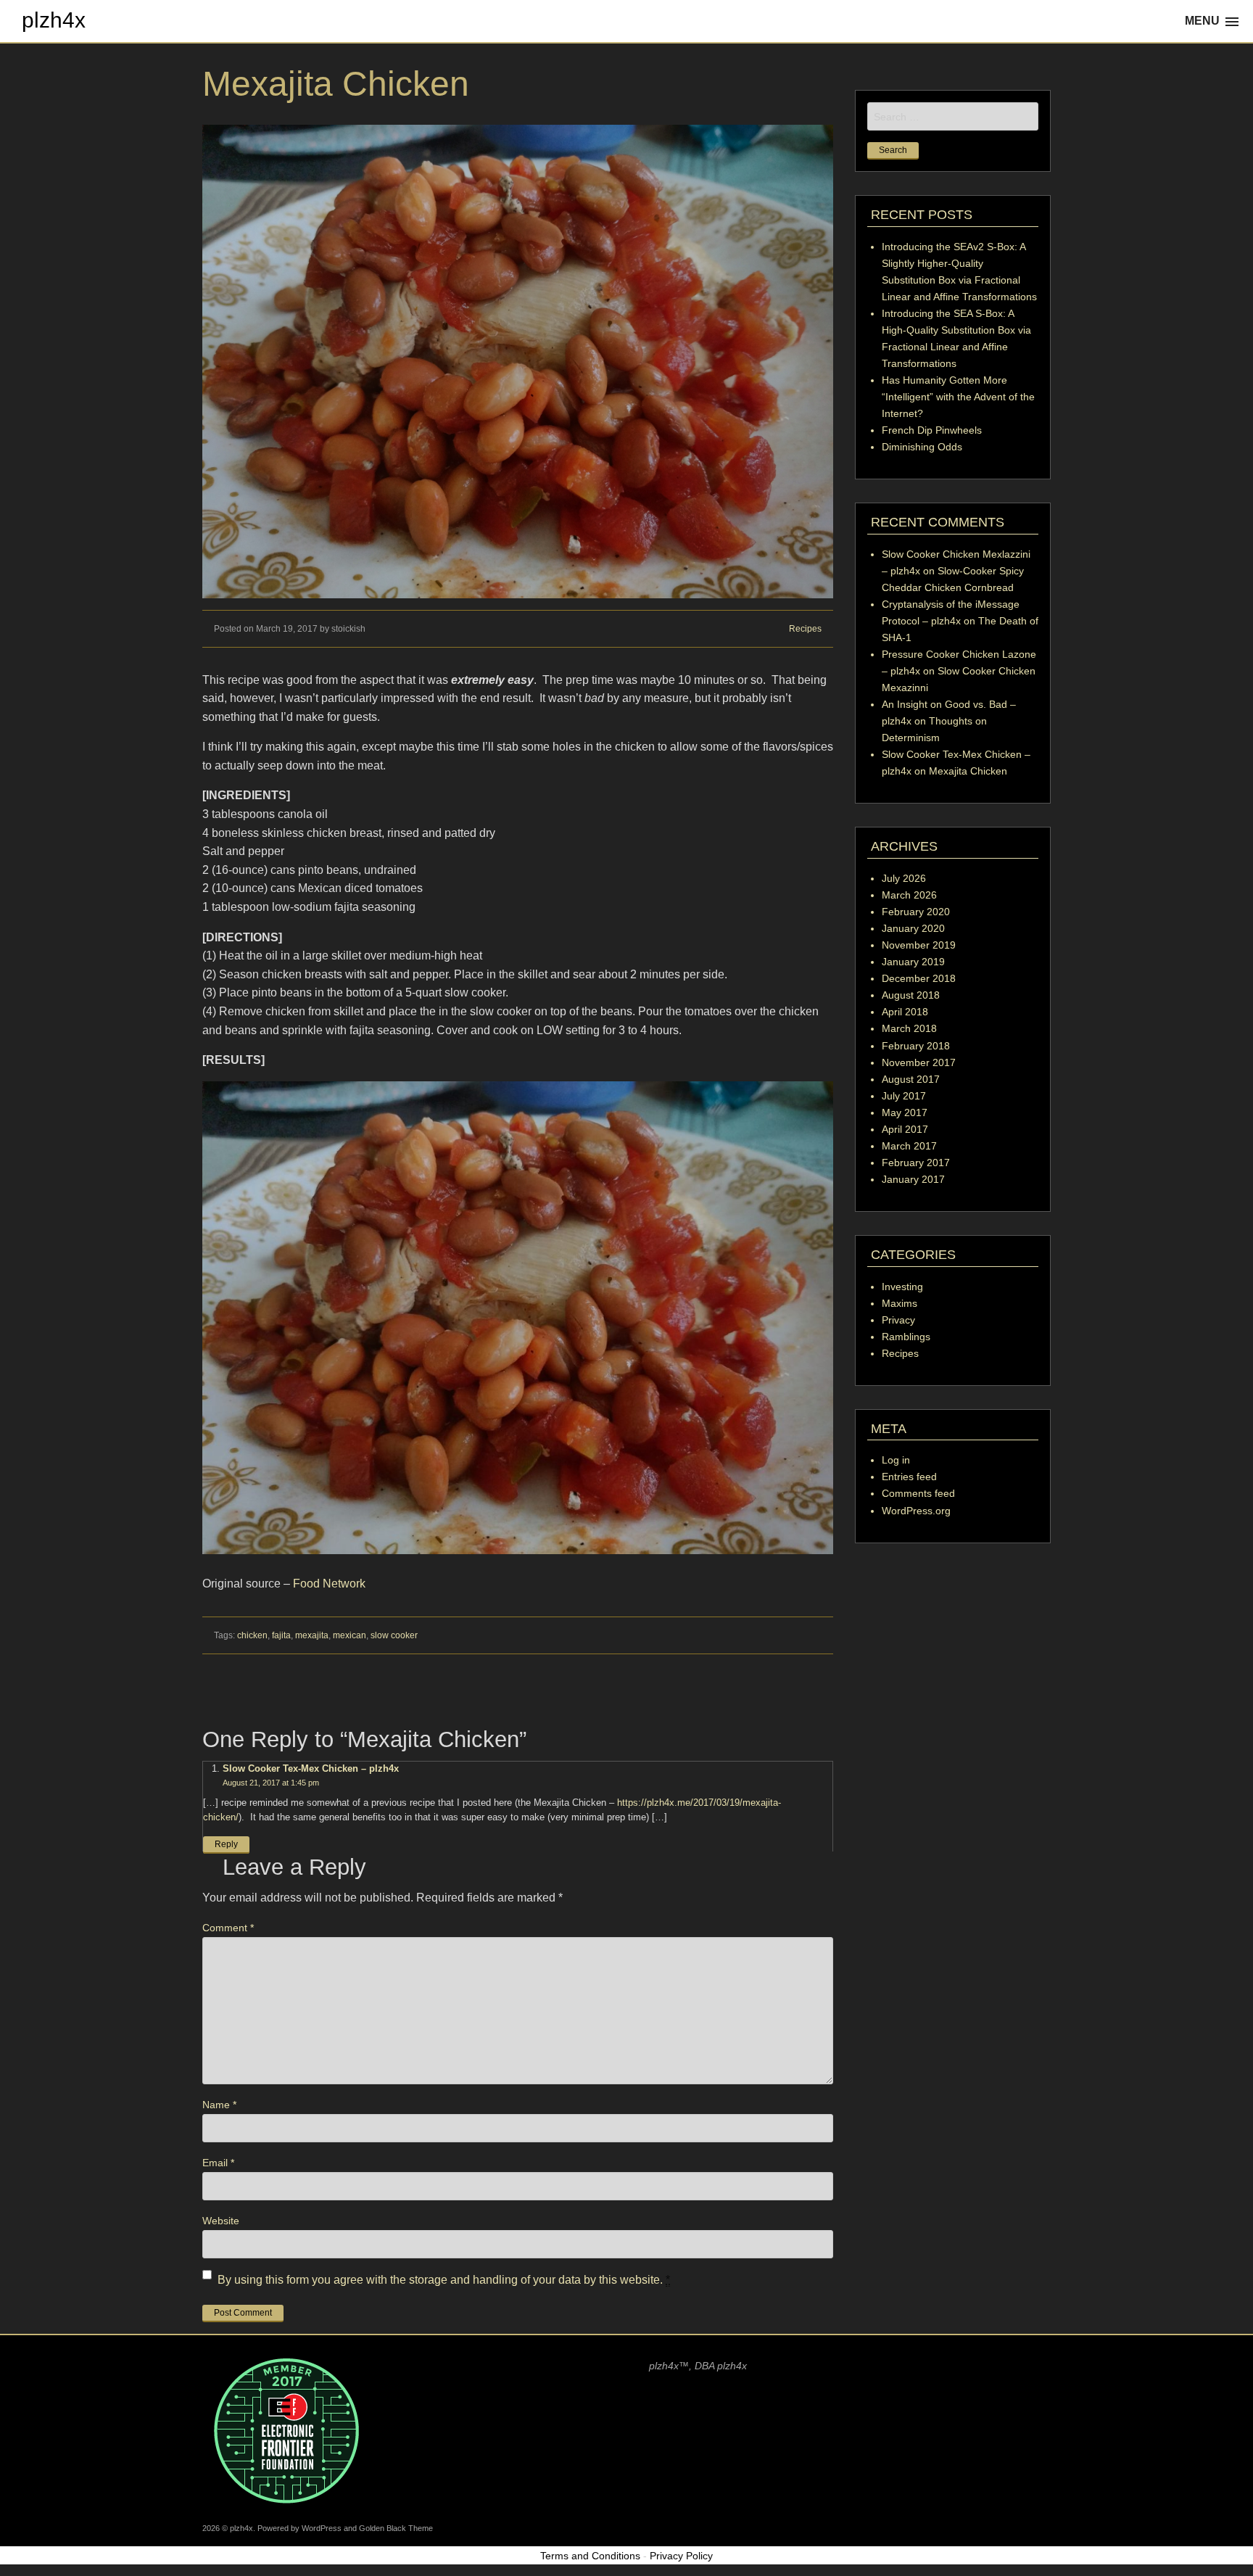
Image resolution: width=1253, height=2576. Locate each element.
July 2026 (904, 878)
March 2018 (909, 1028)
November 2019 (919, 945)
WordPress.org (916, 1511)
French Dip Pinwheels (932, 430)
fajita (281, 1635)
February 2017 (916, 1163)
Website (221, 2221)
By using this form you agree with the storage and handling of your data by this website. (444, 2280)
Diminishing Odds (922, 447)
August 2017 (911, 1079)
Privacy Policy (681, 2556)
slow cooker (394, 1635)
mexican (350, 1635)
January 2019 (913, 962)
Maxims (900, 1303)
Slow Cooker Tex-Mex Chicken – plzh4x (311, 1768)
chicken (252, 1635)
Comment (228, 1928)
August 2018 (911, 995)
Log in (896, 1460)
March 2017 (909, 1146)
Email (218, 2163)
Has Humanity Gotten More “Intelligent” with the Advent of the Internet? (958, 397)
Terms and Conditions (590, 2556)
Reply (226, 1844)
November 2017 (919, 1062)
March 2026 (909, 895)
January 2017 (913, 1179)
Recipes (805, 629)
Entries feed (909, 1477)
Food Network (329, 1584)
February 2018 (916, 1046)
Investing (902, 1287)
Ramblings (906, 1337)
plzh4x (54, 20)
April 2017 (905, 1129)
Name (219, 2105)
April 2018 (905, 1012)
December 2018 (919, 978)
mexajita (312, 1635)
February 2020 (916, 912)
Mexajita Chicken (968, 771)
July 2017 (904, 1096)
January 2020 (913, 928)
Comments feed (918, 1493)
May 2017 (905, 1112)
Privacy (898, 1320)
